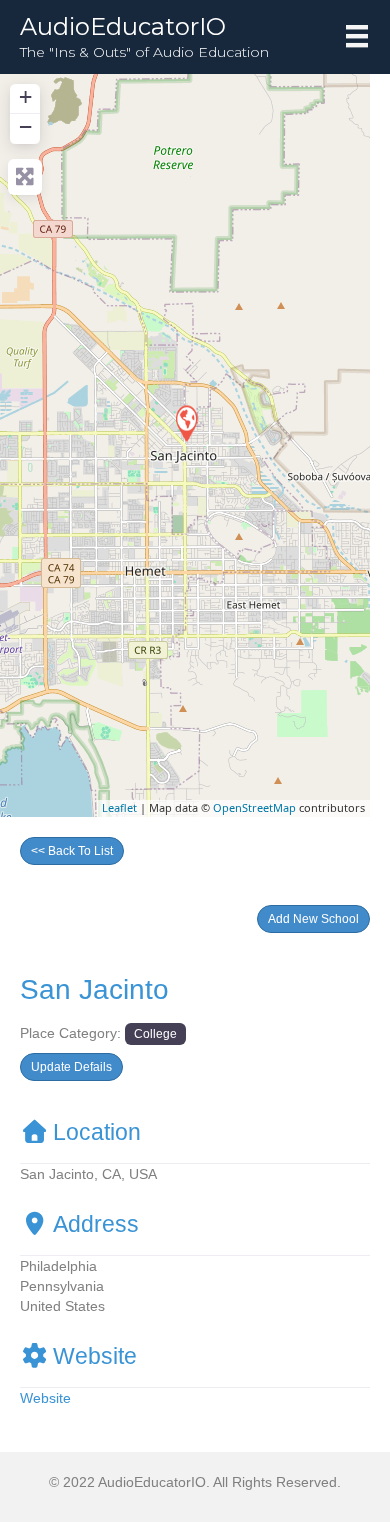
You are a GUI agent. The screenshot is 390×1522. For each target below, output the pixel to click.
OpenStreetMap (254, 807)
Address (96, 1224)
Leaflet (119, 807)
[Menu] (357, 36)
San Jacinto (94, 989)
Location (97, 1132)
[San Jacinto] (186, 422)
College (155, 1033)
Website (95, 1356)
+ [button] (25, 96)
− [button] (25, 126)
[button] (313, 919)
